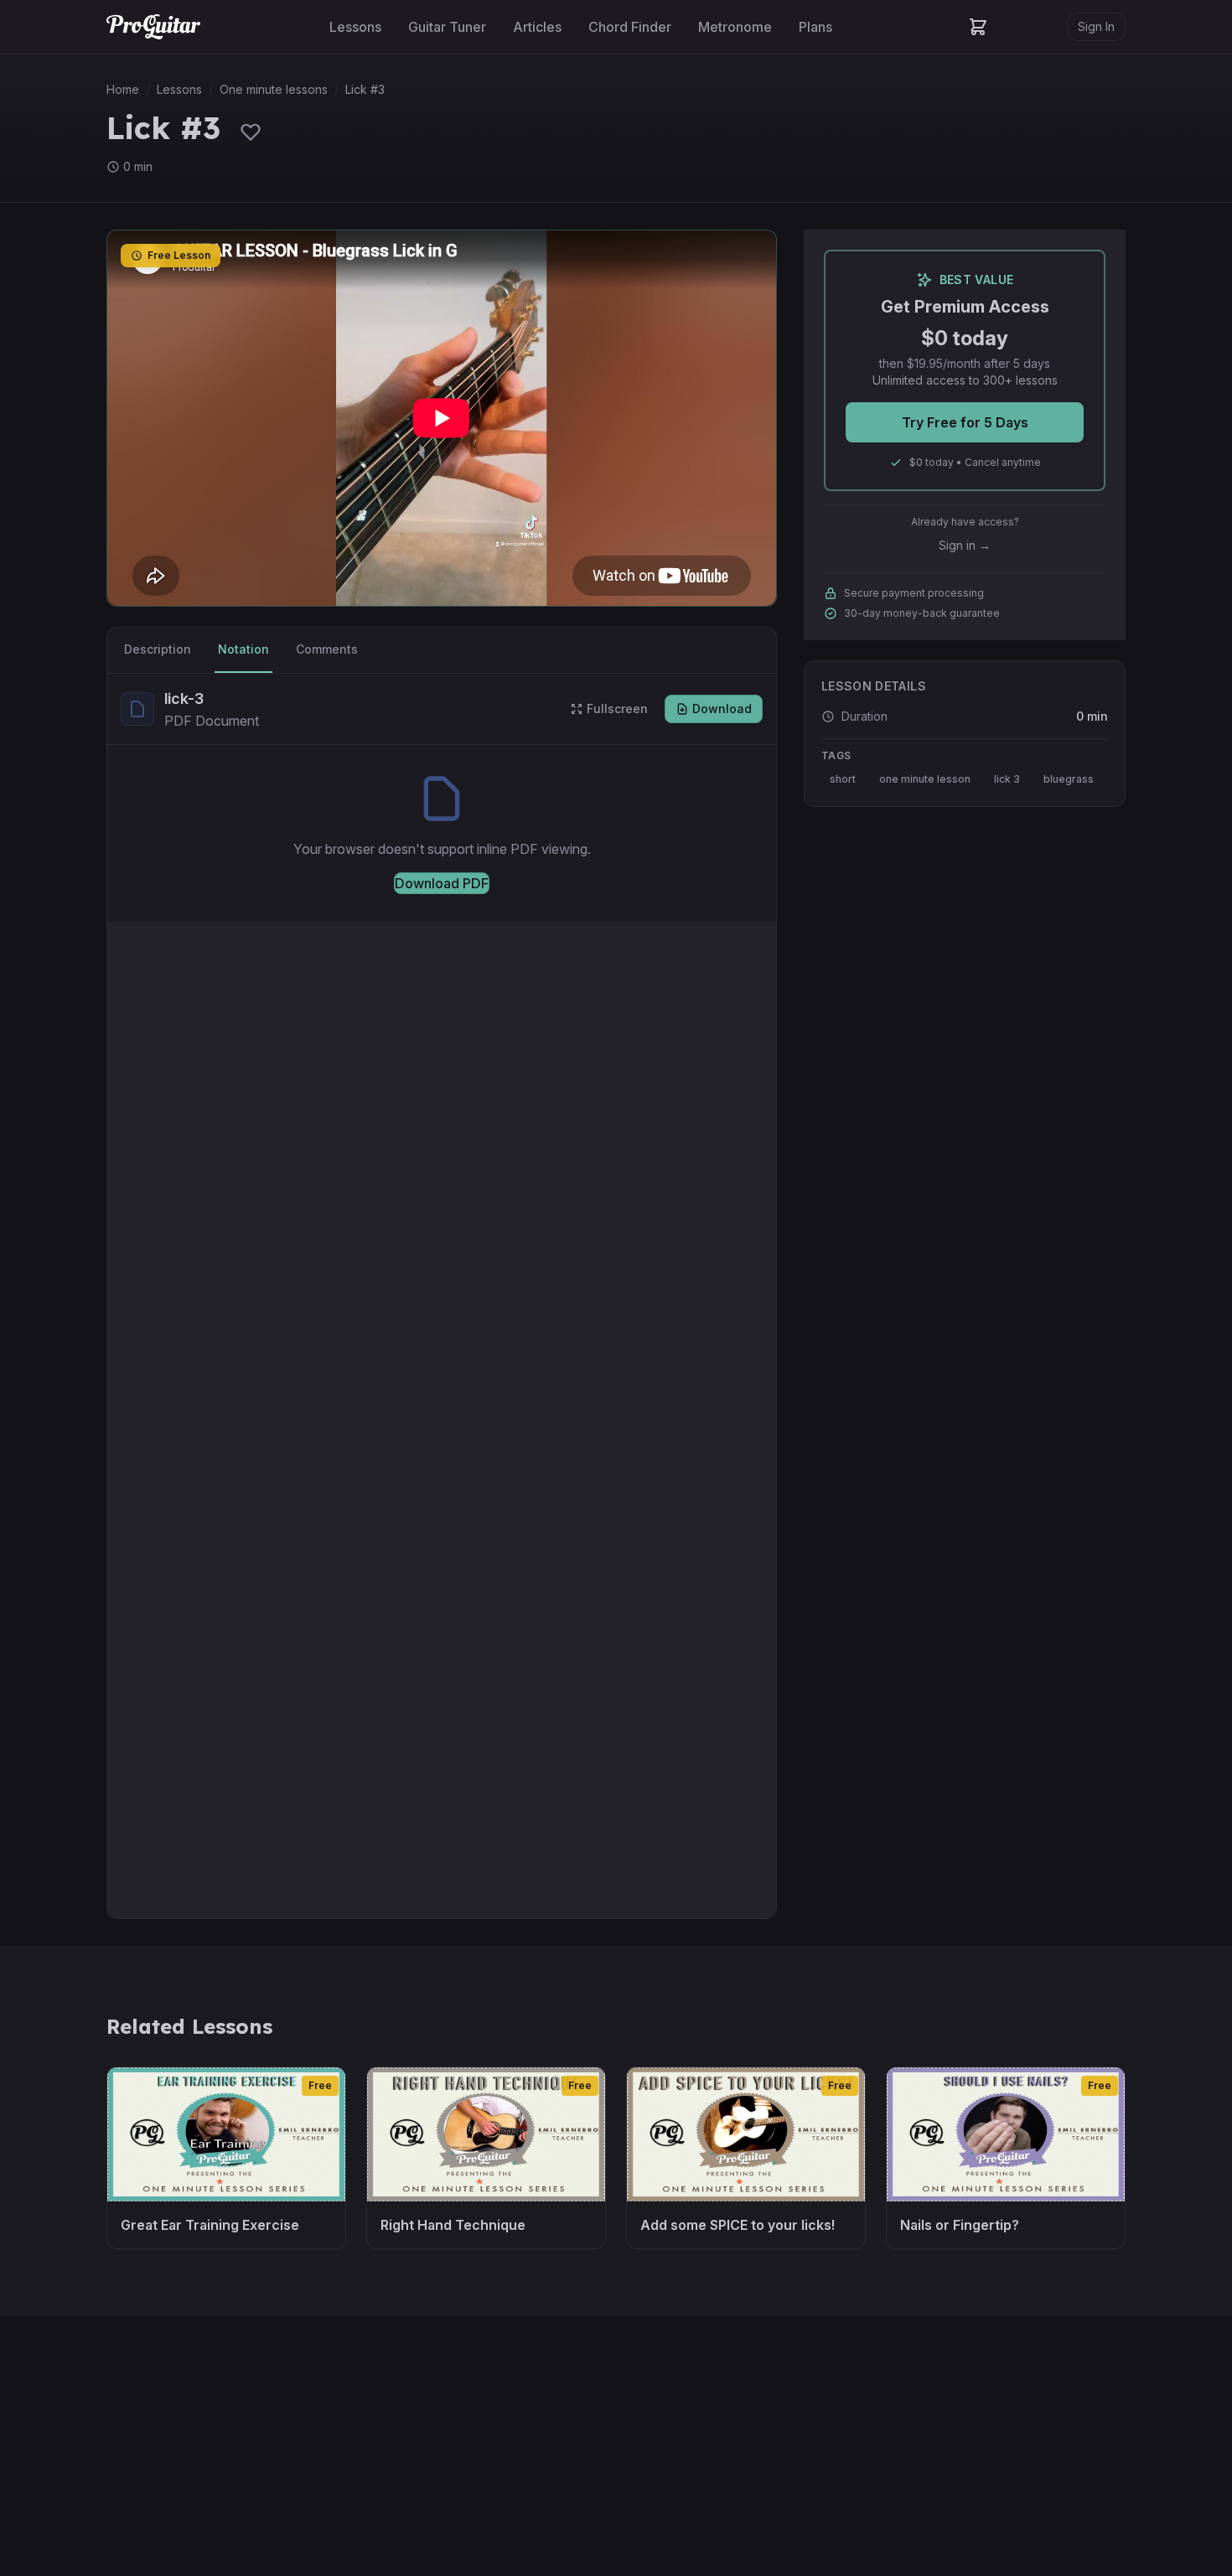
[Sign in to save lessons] (251, 132)
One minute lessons (274, 89)
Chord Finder (630, 27)
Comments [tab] (327, 649)
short (843, 779)
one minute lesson (925, 779)
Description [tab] (158, 649)
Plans (815, 27)
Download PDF (442, 883)
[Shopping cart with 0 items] (978, 27)
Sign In (1096, 26)
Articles (537, 27)
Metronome (735, 27)
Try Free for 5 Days (965, 422)
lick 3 (1007, 779)
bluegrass (1069, 779)
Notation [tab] (243, 649)
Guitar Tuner (447, 27)
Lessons (355, 27)
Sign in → (965, 545)
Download (722, 709)
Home (123, 89)
